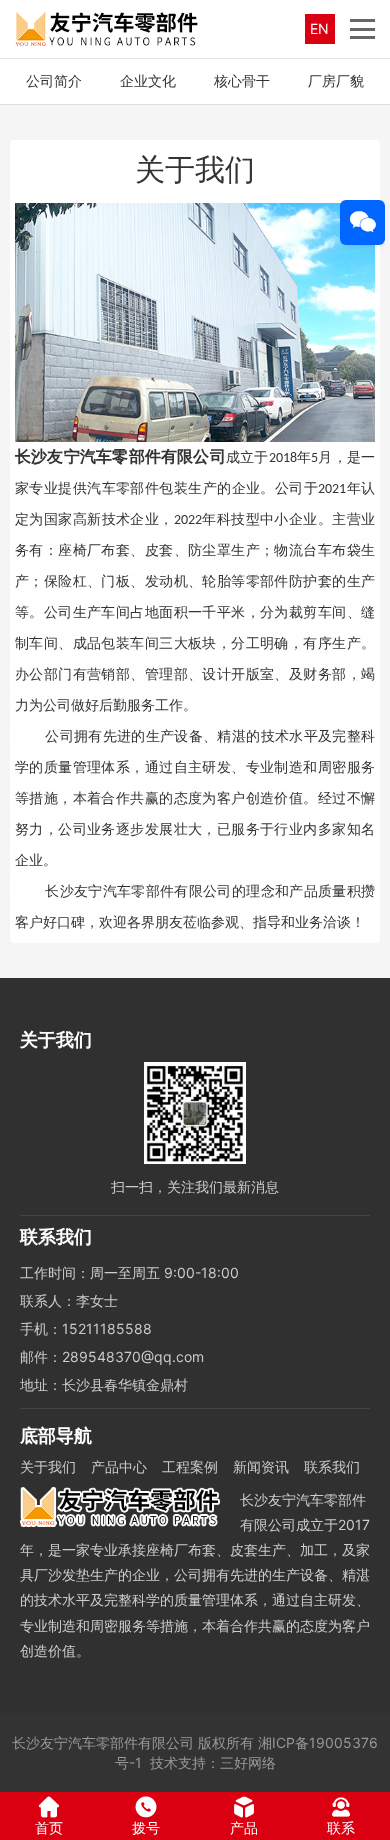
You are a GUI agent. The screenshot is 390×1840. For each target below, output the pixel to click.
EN (319, 28)
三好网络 (248, 1762)
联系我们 (332, 1466)
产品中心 (119, 1466)
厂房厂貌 (336, 80)
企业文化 (148, 80)
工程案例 (190, 1466)
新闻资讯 (261, 1466)
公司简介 (54, 80)
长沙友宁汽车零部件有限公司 (103, 1742)
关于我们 (48, 1466)
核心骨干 (242, 80)
